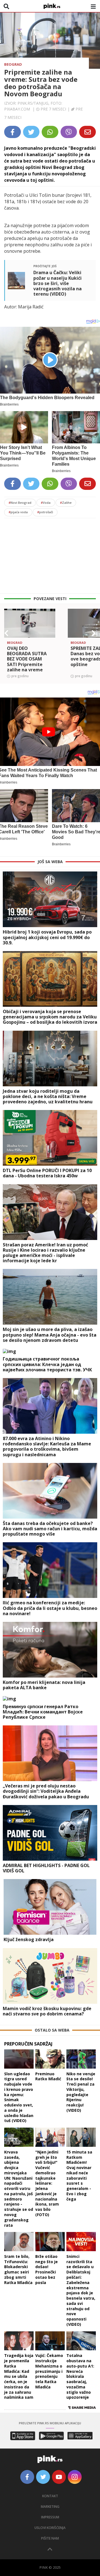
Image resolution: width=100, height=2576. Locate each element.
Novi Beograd (20, 503)
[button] (6, 633)
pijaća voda (18, 512)
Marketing (50, 2507)
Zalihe (66, 503)
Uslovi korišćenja (50, 2528)
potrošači (45, 512)
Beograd (13, 64)
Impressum (50, 2517)
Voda (46, 503)
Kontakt (50, 2496)
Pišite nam (50, 2538)
